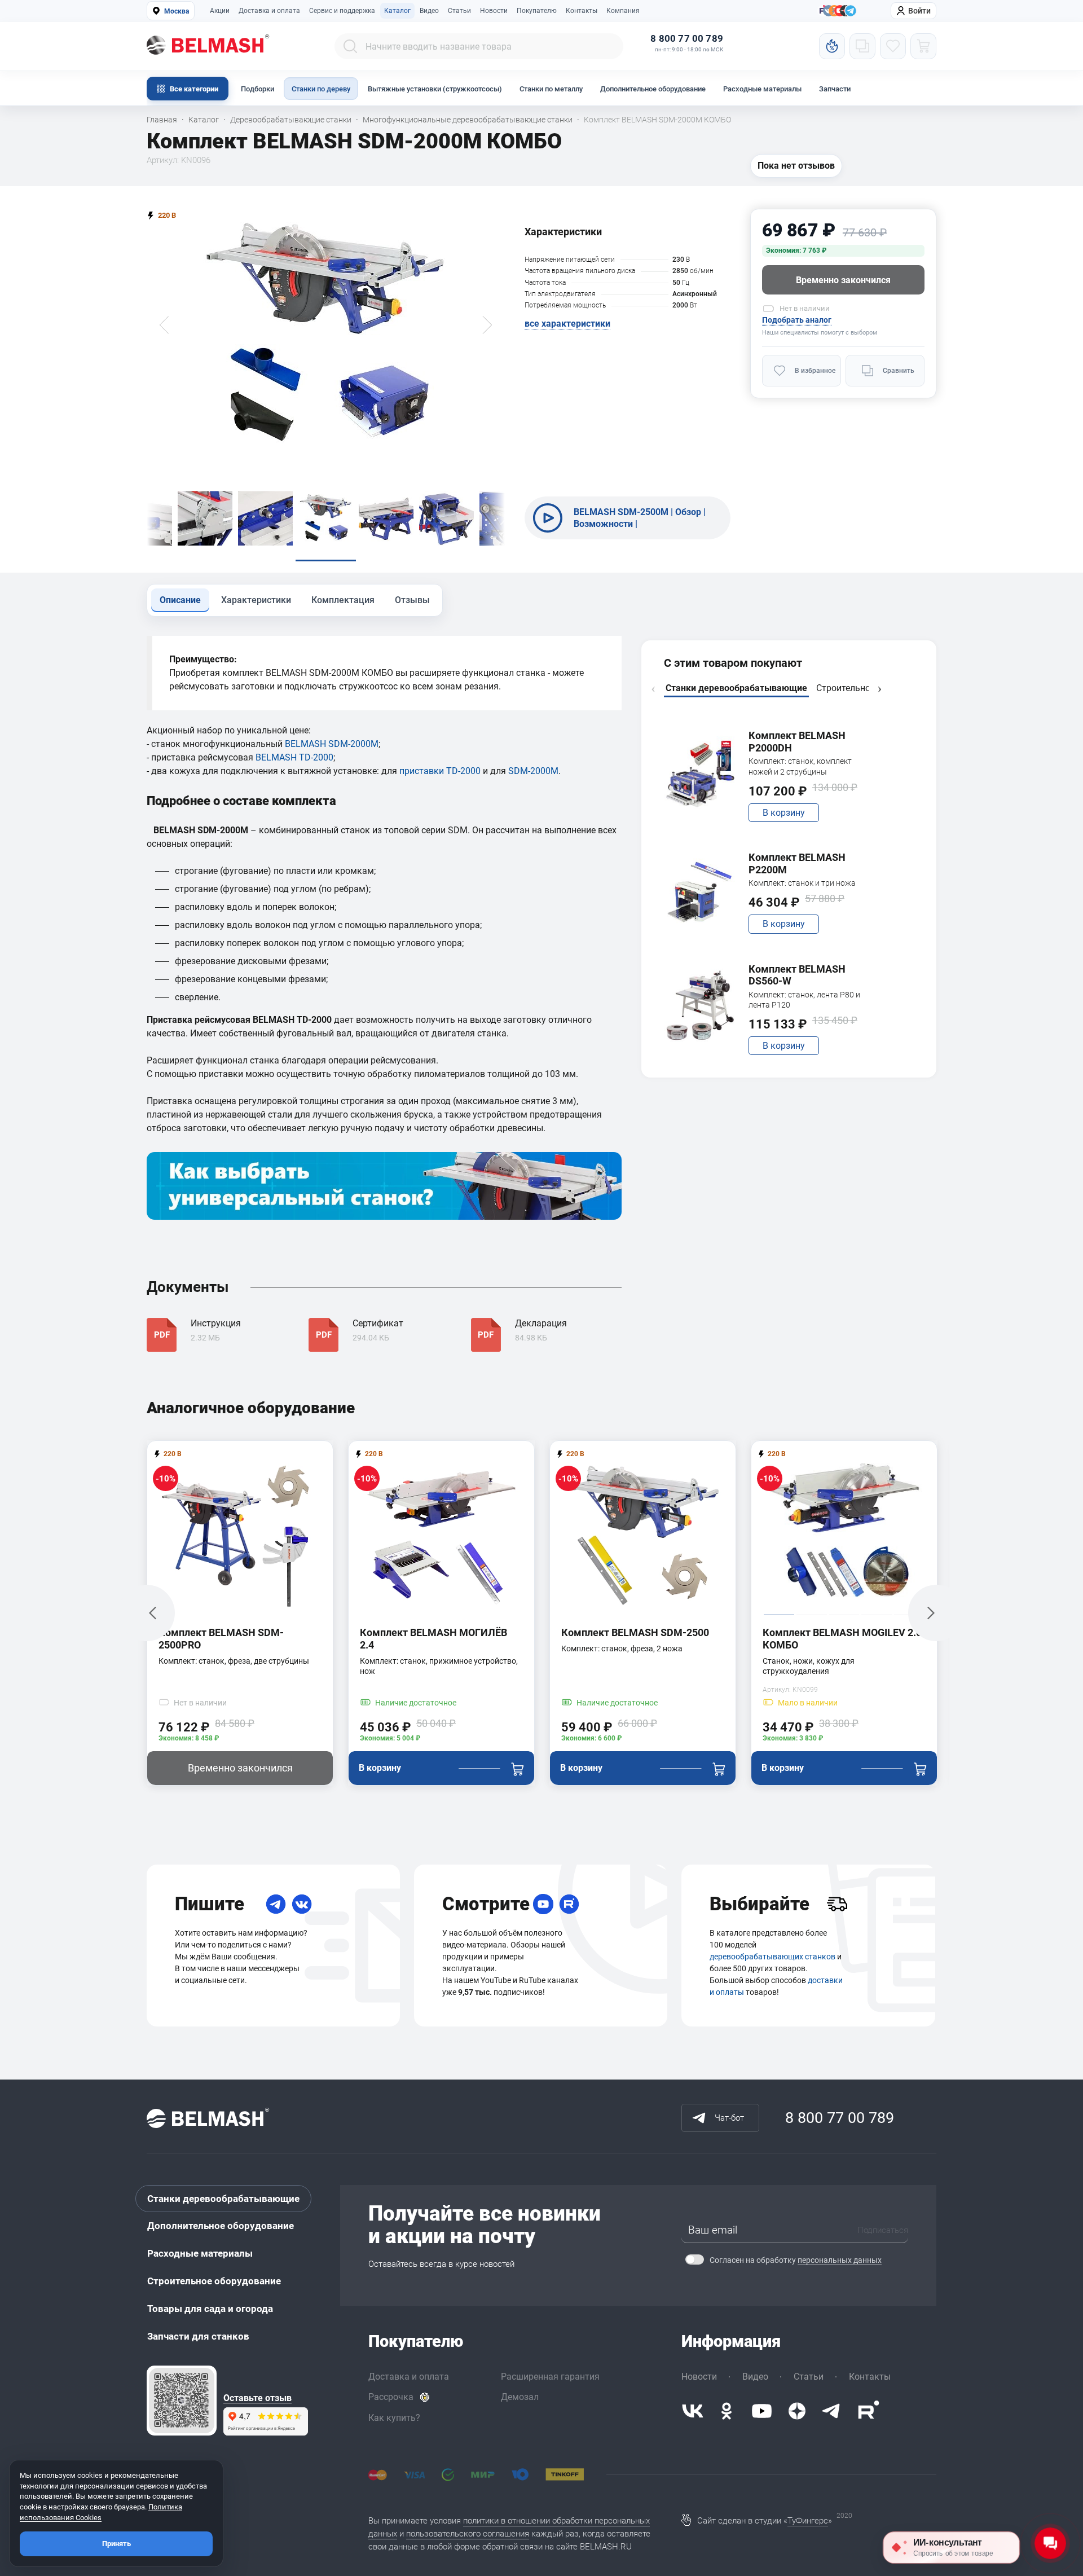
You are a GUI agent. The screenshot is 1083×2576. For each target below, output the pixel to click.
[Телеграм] (851, 11)
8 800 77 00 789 (687, 39)
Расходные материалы (762, 89)
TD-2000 (463, 771)
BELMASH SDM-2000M (332, 744)
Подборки (257, 89)
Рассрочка (391, 2397)
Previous (653, 689)
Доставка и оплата (269, 11)
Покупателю (537, 11)
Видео (429, 11)
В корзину (784, 813)
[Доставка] (837, 1904)
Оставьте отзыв (257, 2398)
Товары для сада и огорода (210, 2309)
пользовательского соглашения (468, 2534)
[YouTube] (543, 1904)
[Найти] (350, 46)
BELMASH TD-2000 (294, 757)
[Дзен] (797, 2411)
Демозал (520, 2397)
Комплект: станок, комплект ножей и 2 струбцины (800, 766)
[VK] (302, 1904)
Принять (116, 2544)
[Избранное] (893, 46)
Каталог (397, 11)
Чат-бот (729, 2118)
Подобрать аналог (797, 320)
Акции (220, 11)
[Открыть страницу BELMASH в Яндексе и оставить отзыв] (182, 2401)
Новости (494, 11)
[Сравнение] (862, 46)
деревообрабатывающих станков (772, 1957)
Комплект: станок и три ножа (802, 883)
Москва (177, 11)
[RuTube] (569, 1904)
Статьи (459, 11)
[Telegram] (276, 1904)
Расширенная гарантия (550, 2377)
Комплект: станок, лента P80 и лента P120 (804, 1000)
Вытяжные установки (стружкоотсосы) (435, 89)
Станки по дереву (321, 89)
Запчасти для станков (198, 2336)
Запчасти (835, 89)
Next (879, 689)
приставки (423, 771)
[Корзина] (923, 46)
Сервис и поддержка (342, 11)
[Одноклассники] (727, 2411)
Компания (623, 11)
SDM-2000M (533, 771)
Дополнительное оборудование (653, 89)
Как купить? (394, 2418)
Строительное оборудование (214, 2281)
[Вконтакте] (693, 2411)
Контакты (582, 11)
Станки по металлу (551, 89)
